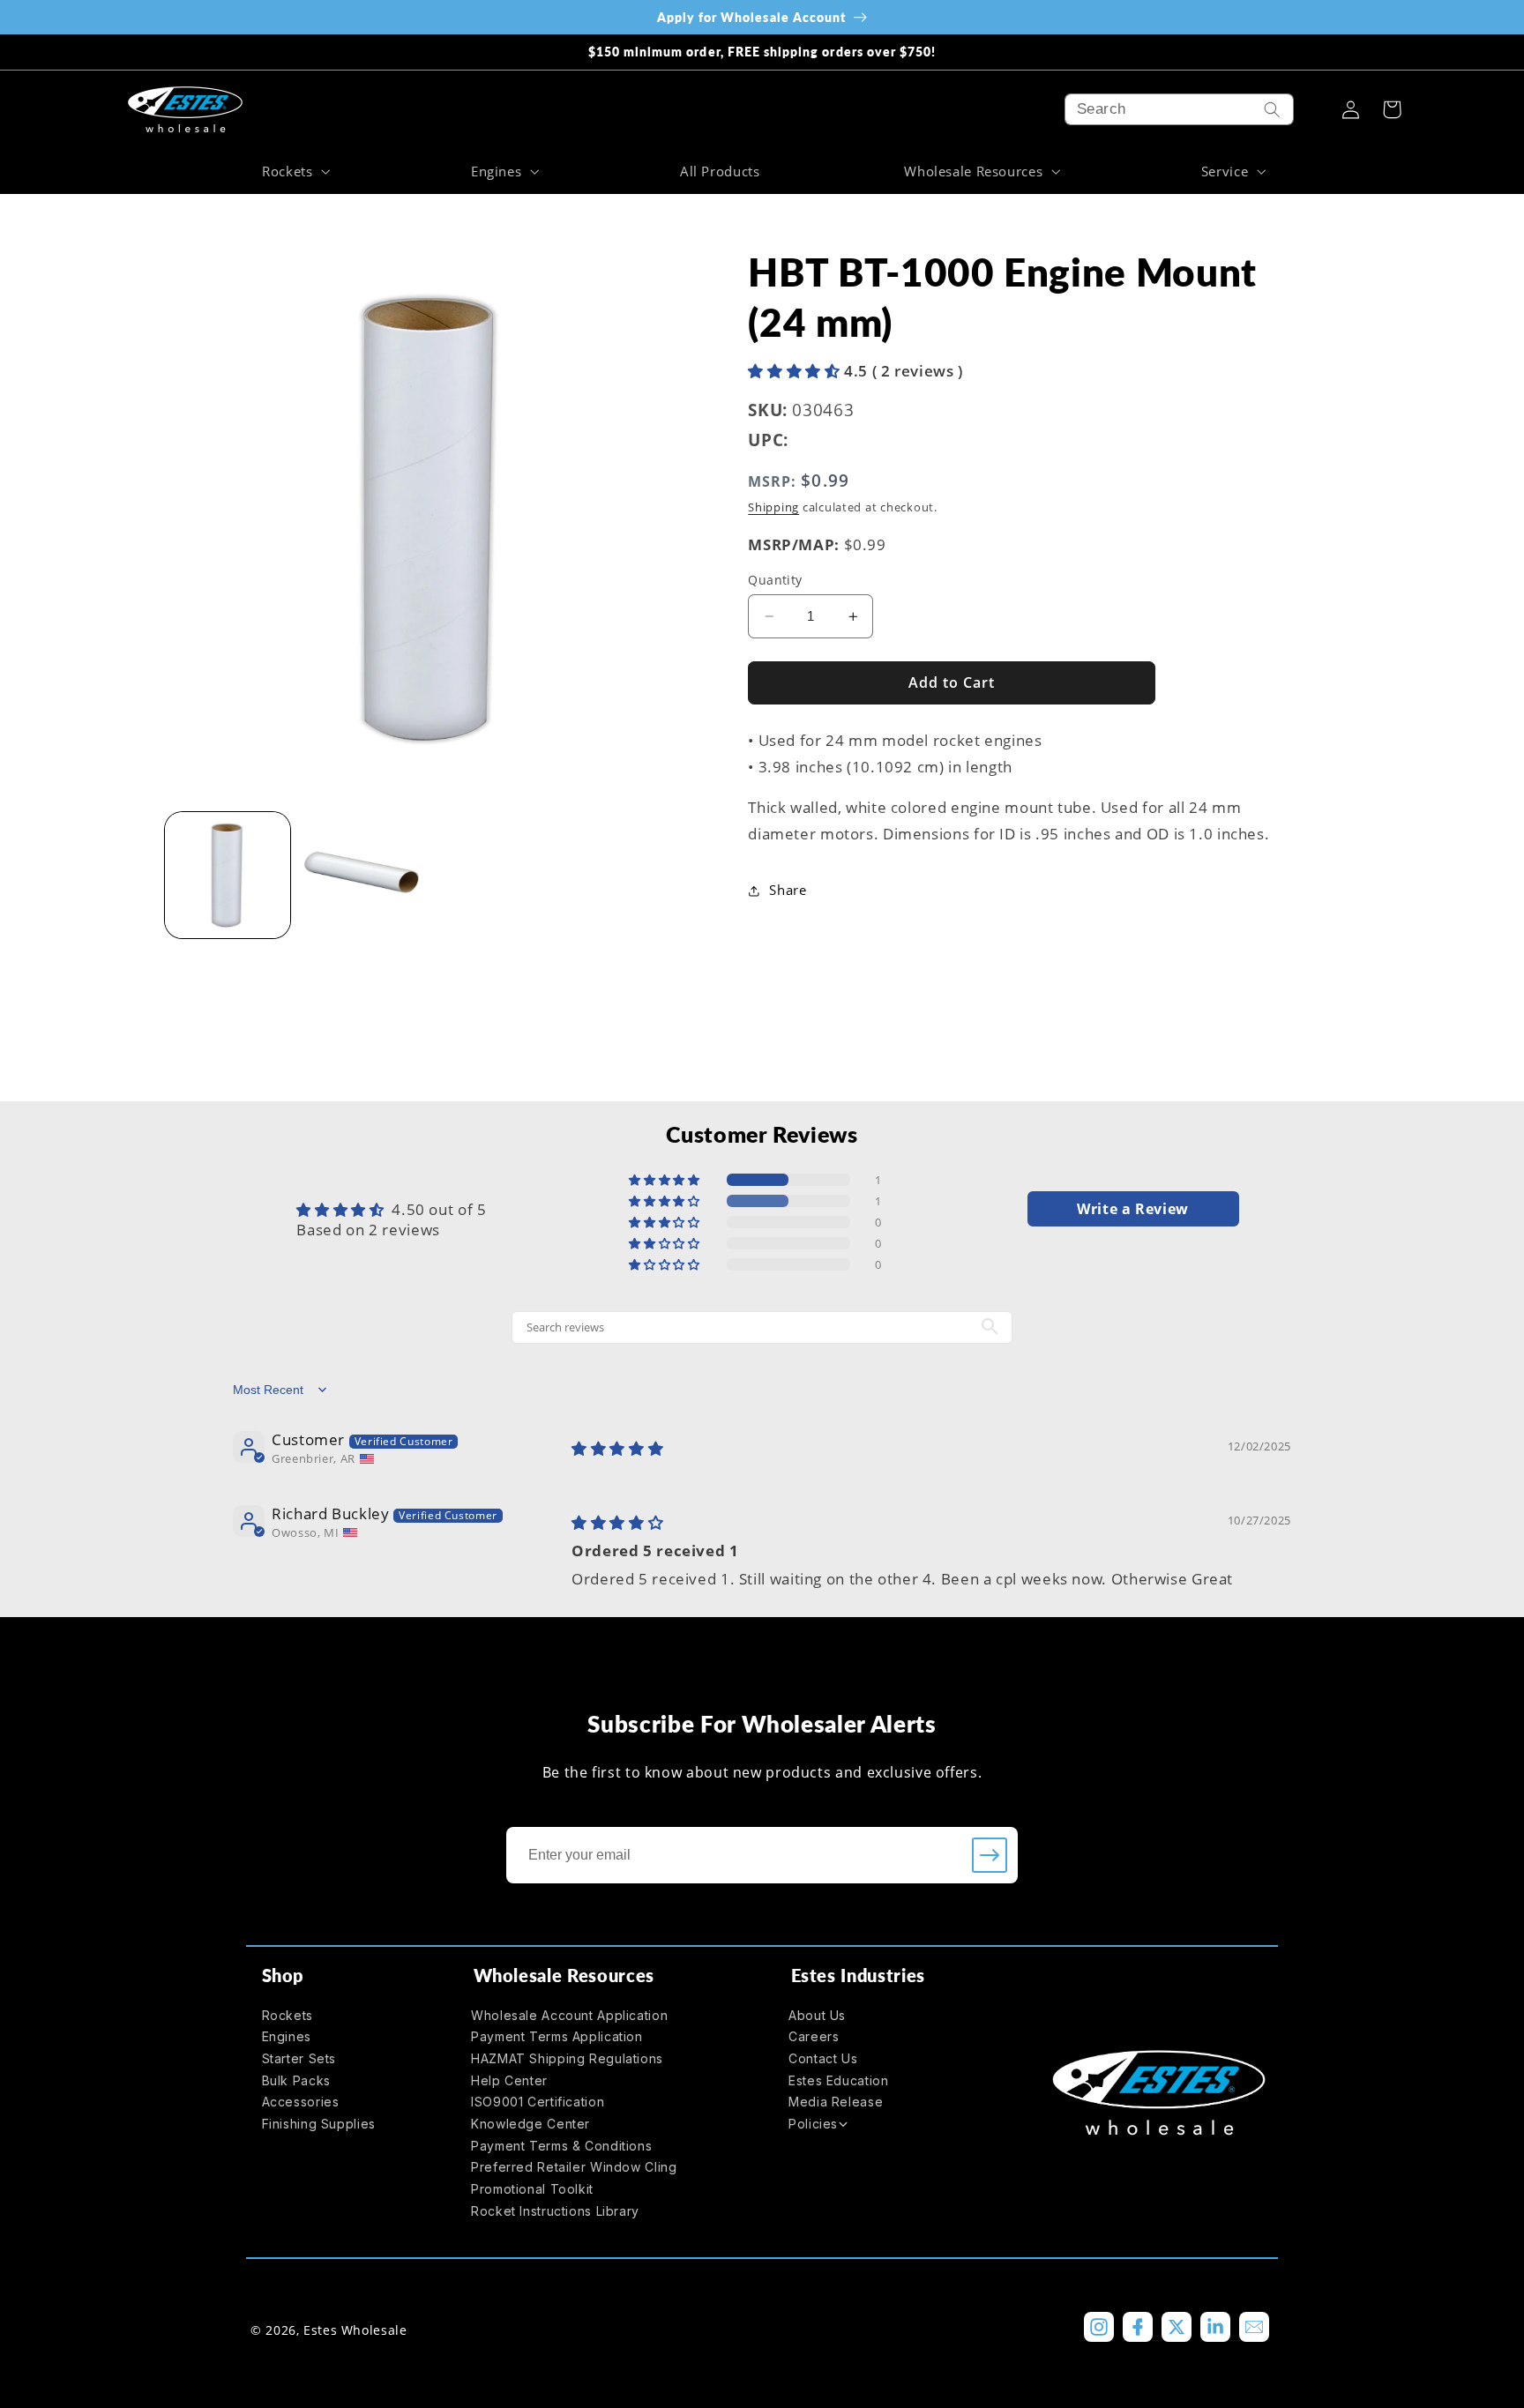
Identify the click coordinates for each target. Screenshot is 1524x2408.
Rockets (288, 2015)
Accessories (301, 2102)
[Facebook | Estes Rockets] (1138, 2327)
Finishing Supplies (319, 2124)
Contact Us (823, 2058)
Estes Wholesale (355, 2330)
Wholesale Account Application (569, 2015)
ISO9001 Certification (538, 2102)
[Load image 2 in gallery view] (363, 875)
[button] (294, 171)
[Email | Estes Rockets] (1254, 2327)
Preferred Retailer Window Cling (574, 2167)
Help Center (509, 2080)
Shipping (773, 507)
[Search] (1273, 109)
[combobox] (1179, 109)
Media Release (836, 2102)
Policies (813, 2124)
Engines (287, 2036)
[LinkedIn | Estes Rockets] (1215, 2327)
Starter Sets (299, 2058)
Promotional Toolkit (532, 2189)
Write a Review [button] (1133, 1209)
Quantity (775, 580)
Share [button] (788, 890)
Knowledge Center (530, 2124)
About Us (817, 2015)
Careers (814, 2036)
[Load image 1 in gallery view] (228, 875)
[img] (617, 1448)
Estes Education (838, 2080)
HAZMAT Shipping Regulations (567, 2058)
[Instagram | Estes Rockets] (1099, 2327)
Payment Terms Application (557, 2036)
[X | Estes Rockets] (1177, 2327)
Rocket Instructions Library (555, 2211)
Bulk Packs (296, 2080)
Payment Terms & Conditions (561, 2146)
